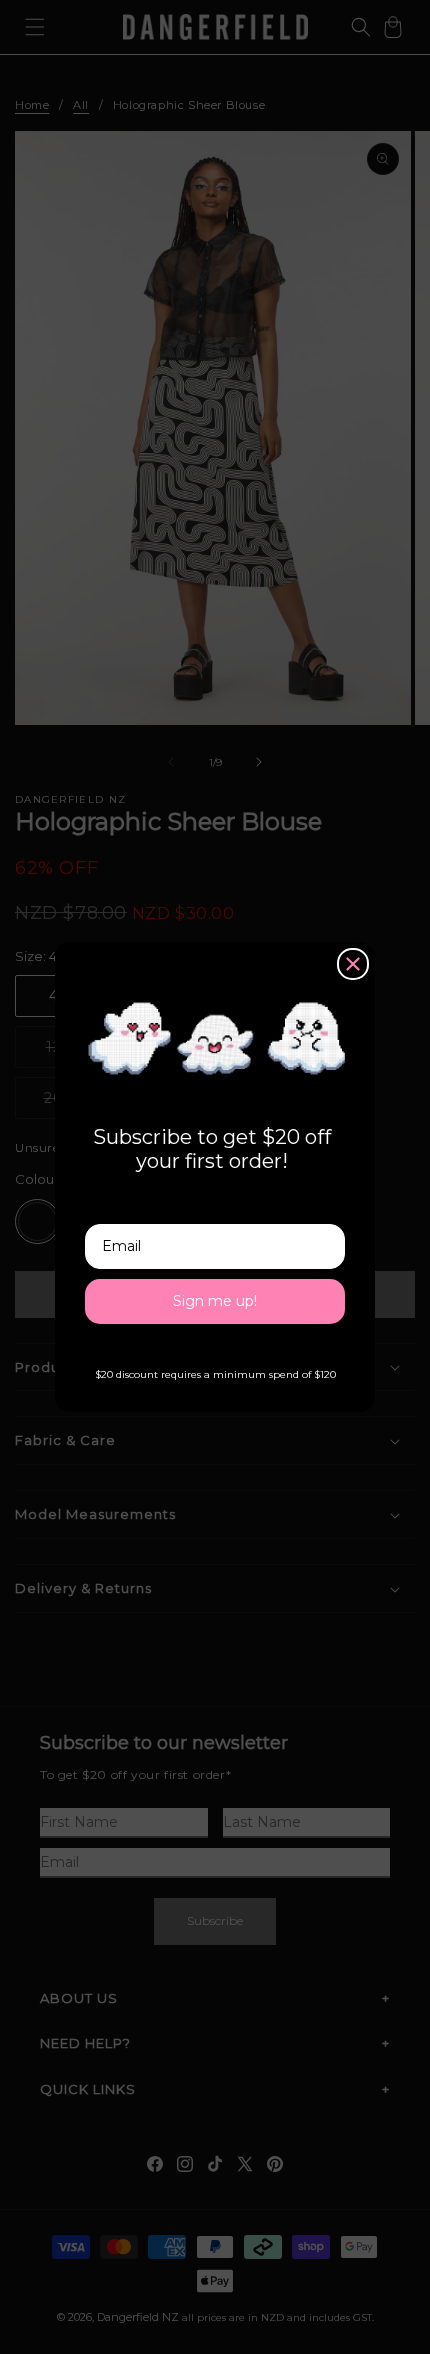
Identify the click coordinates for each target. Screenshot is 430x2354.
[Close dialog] (353, 964)
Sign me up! (215, 1301)
